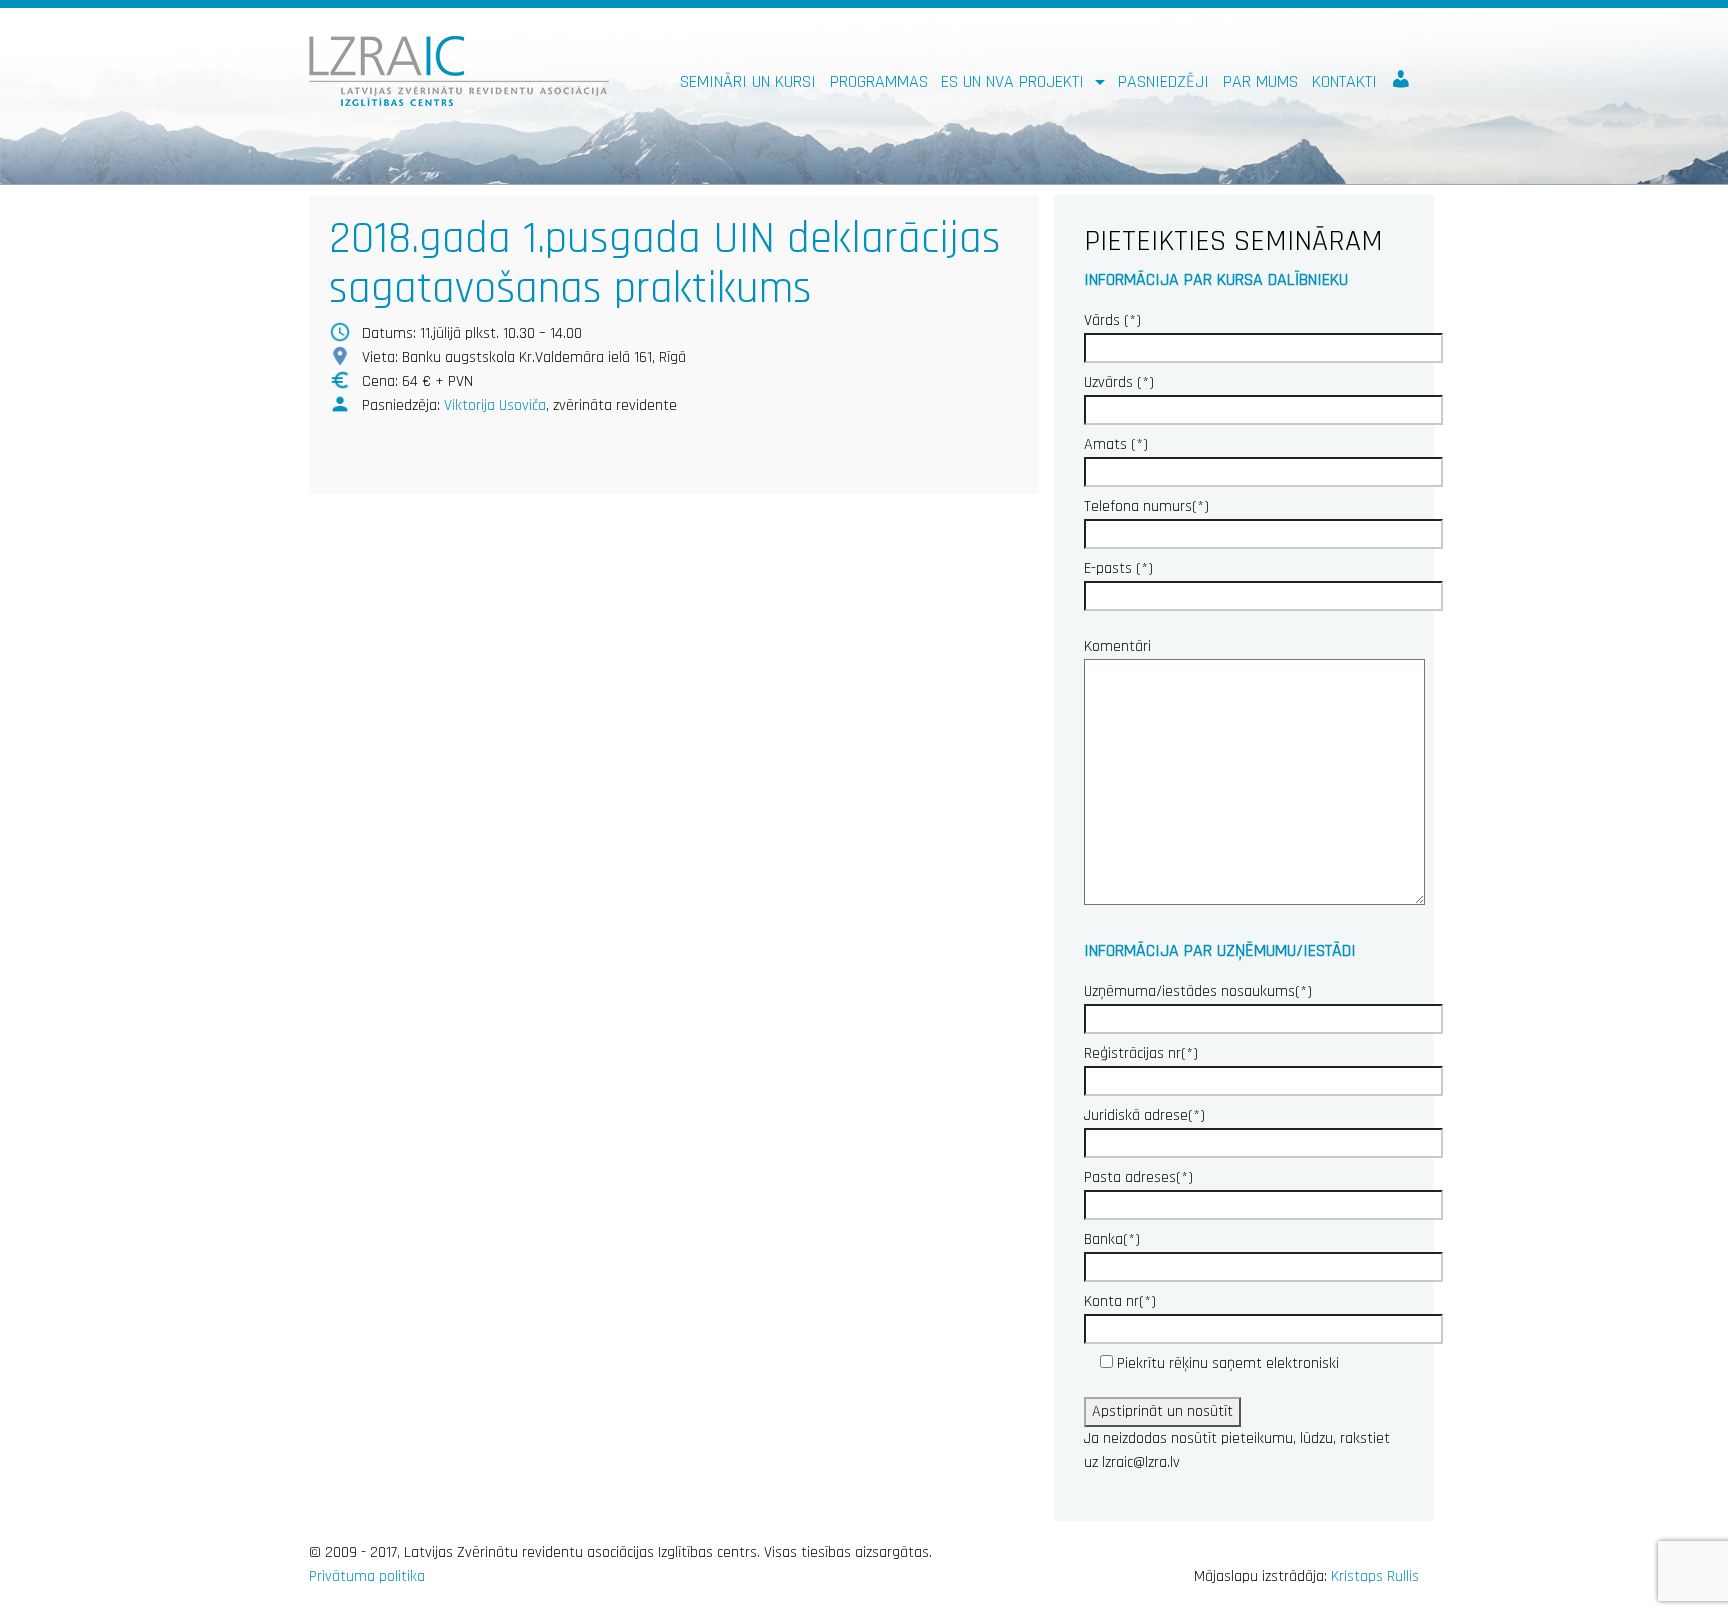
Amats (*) (1116, 444)
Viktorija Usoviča (495, 405)
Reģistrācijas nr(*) (1141, 1053)
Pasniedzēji (1163, 81)
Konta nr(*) (1120, 1301)
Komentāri (1117, 646)
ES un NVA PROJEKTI (1015, 81)
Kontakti (1344, 81)
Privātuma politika (367, 1576)
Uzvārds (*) (1119, 382)
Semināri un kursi (748, 81)
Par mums (1260, 81)
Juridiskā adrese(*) (1144, 1115)
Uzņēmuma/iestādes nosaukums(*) (1198, 991)
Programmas (879, 81)
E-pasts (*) (1118, 568)
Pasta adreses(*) (1138, 1177)
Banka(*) (1112, 1239)
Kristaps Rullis (1375, 1576)
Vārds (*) (1112, 320)
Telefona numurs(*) (1146, 506)
